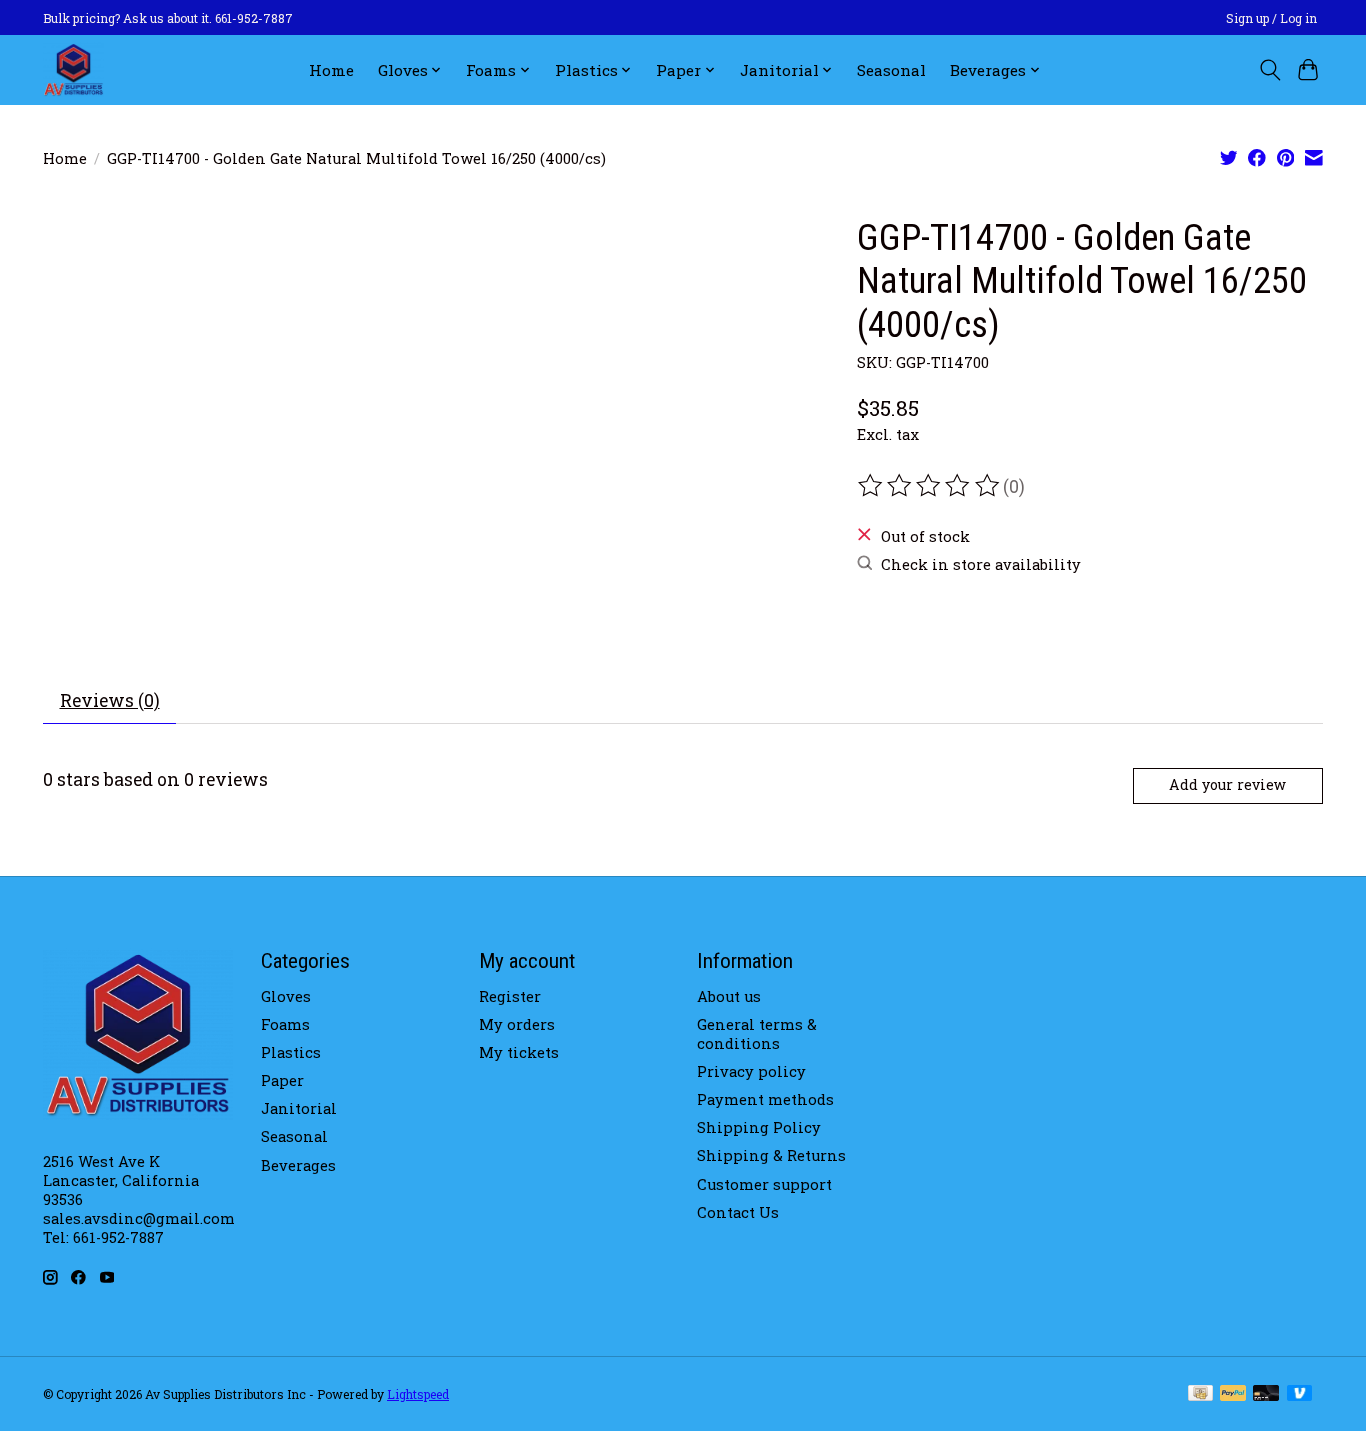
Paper (282, 1080)
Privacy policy (751, 1071)
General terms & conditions (757, 1034)
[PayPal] (1233, 1394)
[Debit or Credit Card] (1266, 1394)
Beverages (298, 1165)
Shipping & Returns (771, 1155)
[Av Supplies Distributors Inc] (73, 69)
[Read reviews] (930, 486)
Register (510, 996)
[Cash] (1200, 1394)
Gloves (286, 996)
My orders (517, 1024)
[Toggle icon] (1269, 70)
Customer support (764, 1184)
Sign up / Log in (1271, 18)
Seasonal (891, 70)
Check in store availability (981, 564)
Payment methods (765, 1099)
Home (331, 70)
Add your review (1228, 784)
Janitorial (299, 1108)
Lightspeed (418, 1394)
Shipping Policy (759, 1127)
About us (729, 996)
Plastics (291, 1052)
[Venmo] (1300, 1394)
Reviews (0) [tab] (110, 700)
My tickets (519, 1052)
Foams (285, 1024)
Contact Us (738, 1212)
